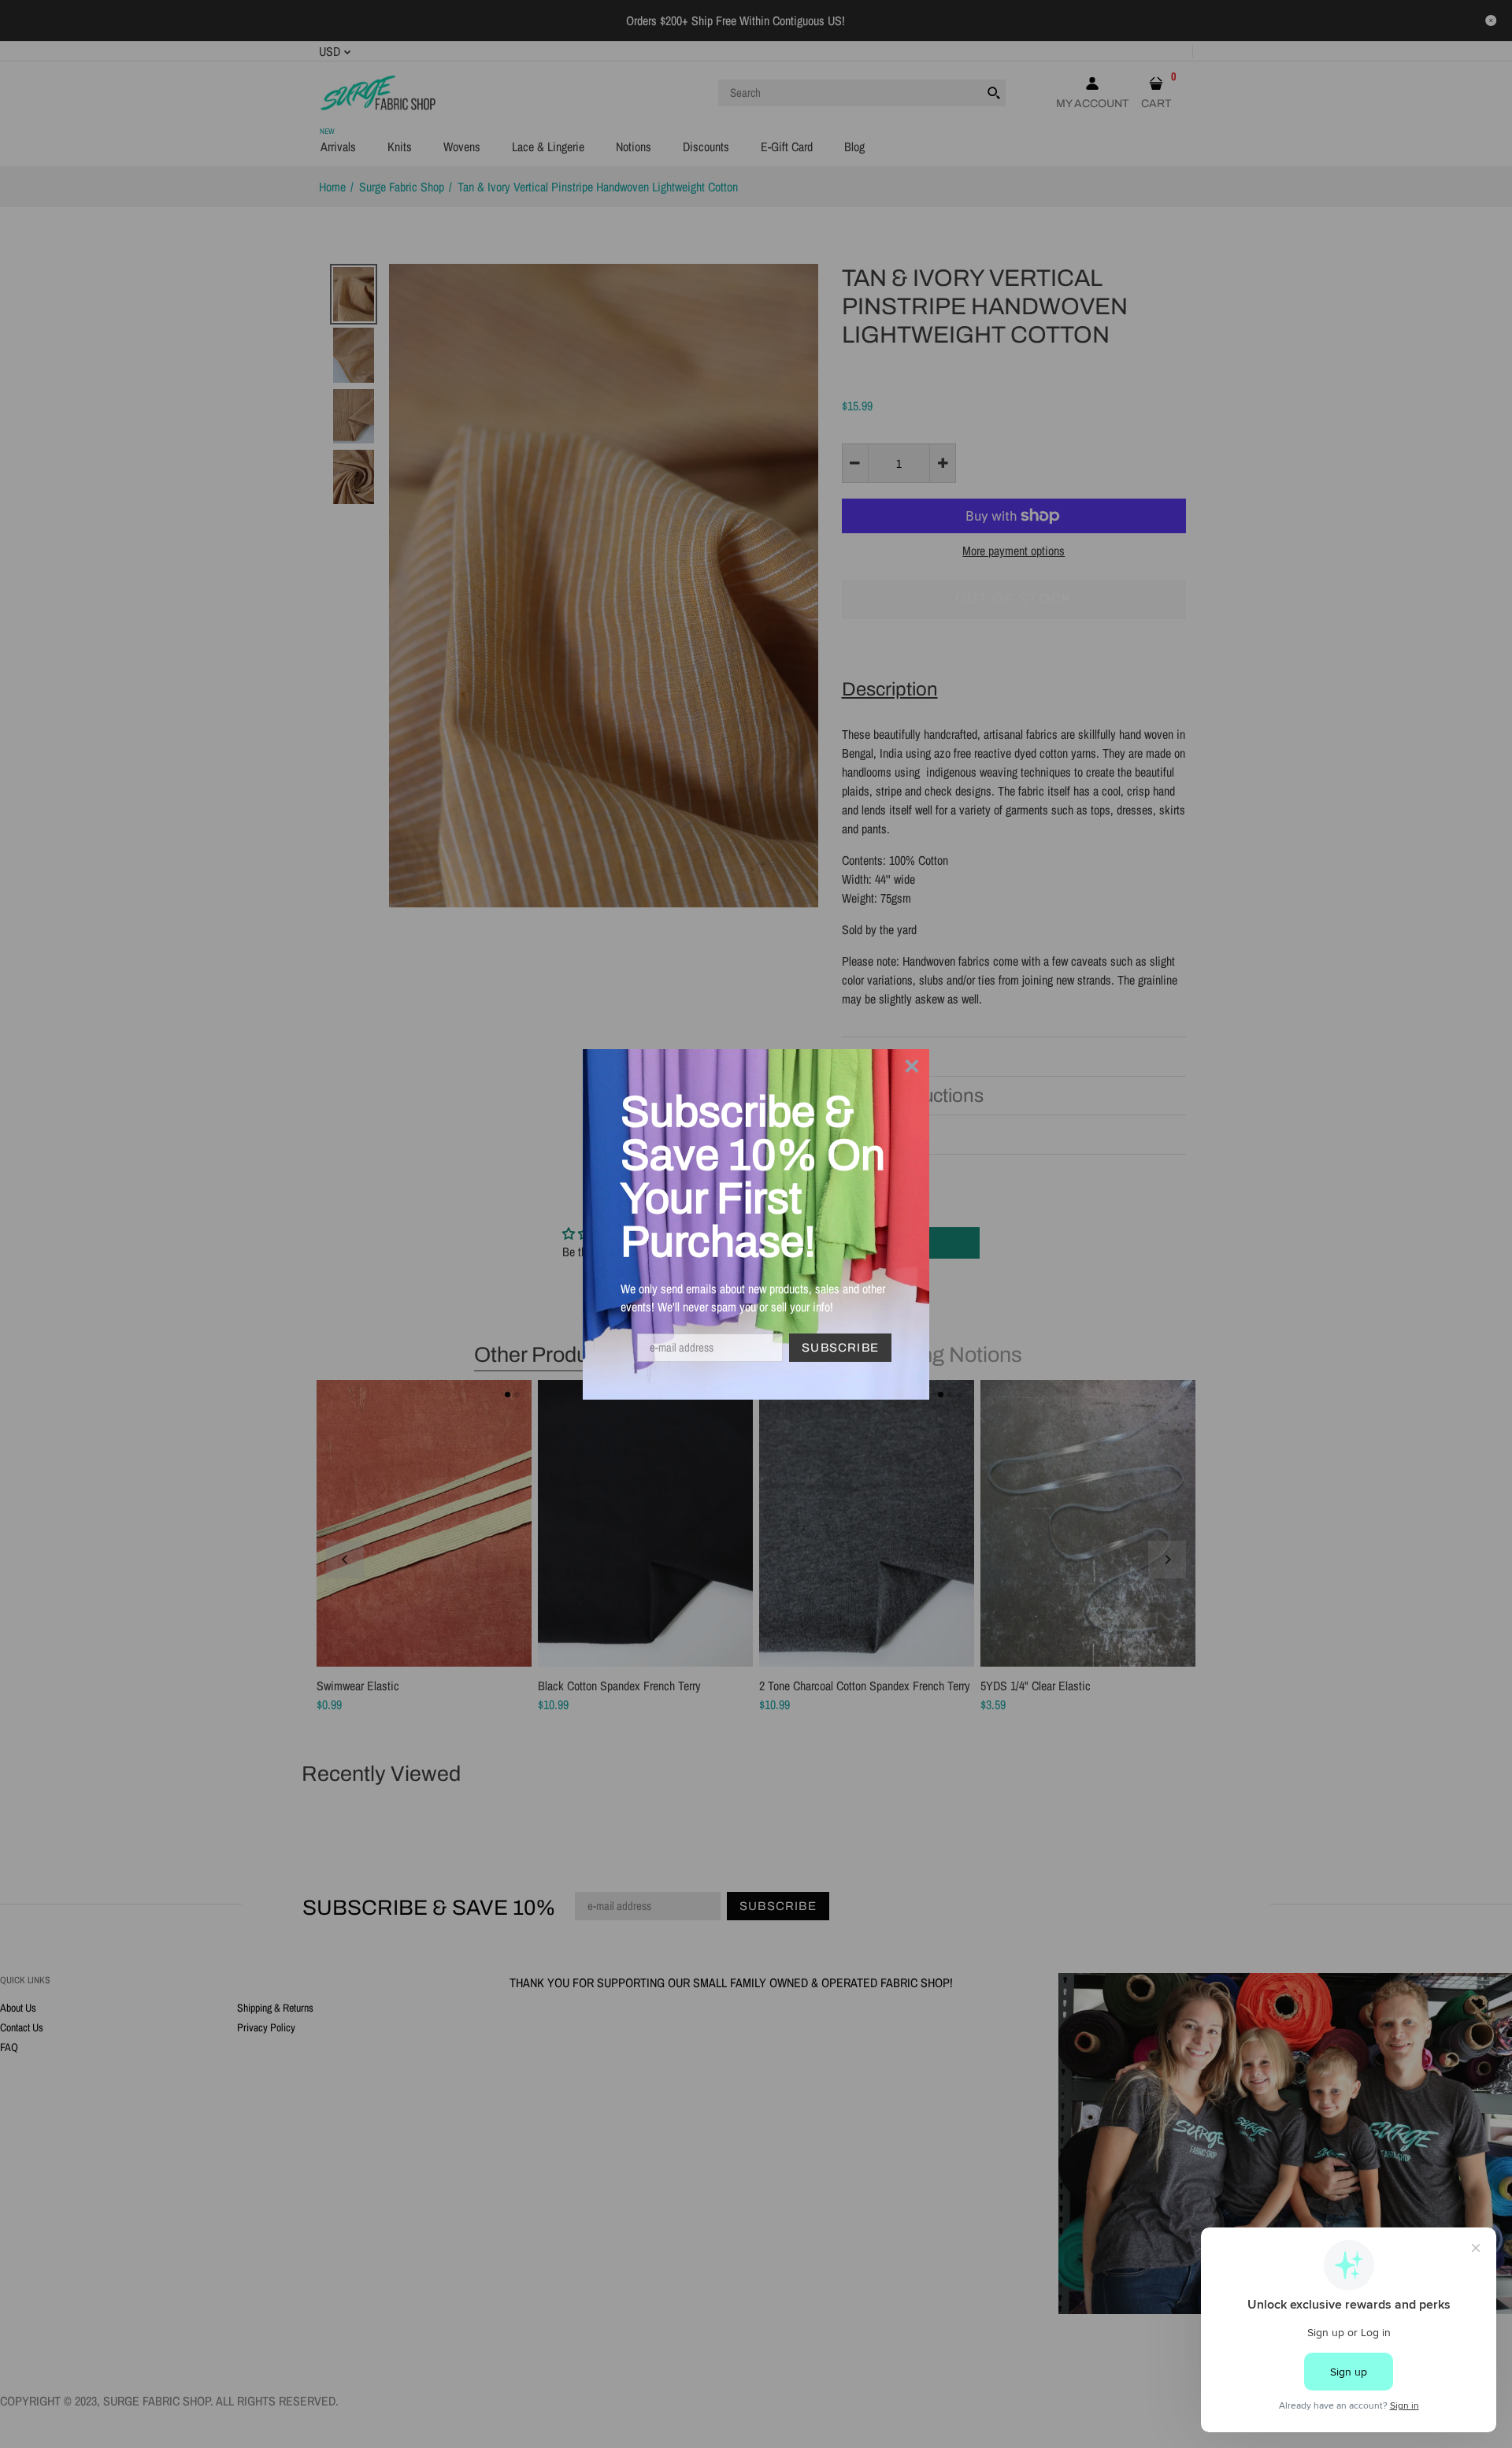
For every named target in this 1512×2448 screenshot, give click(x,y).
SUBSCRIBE (840, 1348)
